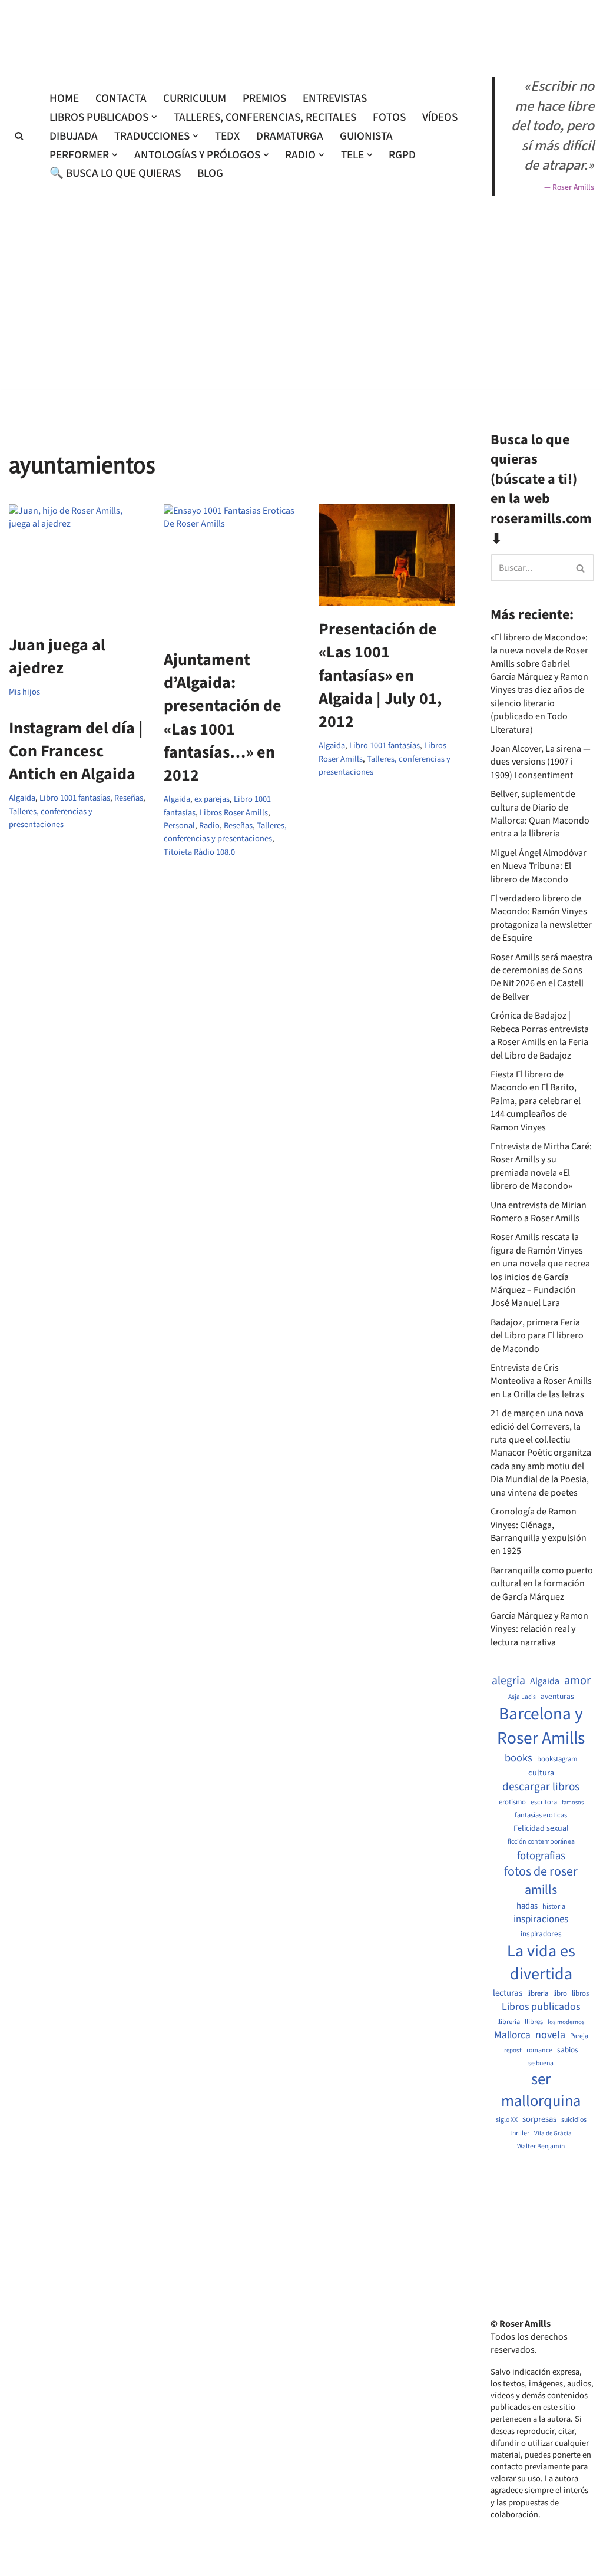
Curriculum (195, 98)
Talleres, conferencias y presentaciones (225, 832)
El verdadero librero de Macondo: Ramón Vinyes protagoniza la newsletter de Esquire (541, 918)
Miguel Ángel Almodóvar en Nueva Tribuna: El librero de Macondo (539, 866)
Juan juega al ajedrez (57, 657)
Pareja (579, 2036)
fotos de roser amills (541, 1881)
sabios (568, 2050)
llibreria (508, 2022)
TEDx (227, 136)
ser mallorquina (541, 2091)
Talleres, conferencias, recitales (265, 117)
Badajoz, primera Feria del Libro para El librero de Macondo (537, 1336)
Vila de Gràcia (553, 2133)
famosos (573, 1803)
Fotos (389, 117)
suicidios (574, 2120)
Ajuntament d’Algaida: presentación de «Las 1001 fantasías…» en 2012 (223, 717)
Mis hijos (24, 692)
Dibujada (74, 136)
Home (64, 98)
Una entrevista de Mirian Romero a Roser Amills (539, 1212)
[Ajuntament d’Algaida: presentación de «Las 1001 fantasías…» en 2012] (232, 571)
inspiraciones (541, 1919)
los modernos (566, 2022)
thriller (520, 2134)
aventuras (557, 1697)
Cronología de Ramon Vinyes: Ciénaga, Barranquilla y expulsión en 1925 (539, 1531)
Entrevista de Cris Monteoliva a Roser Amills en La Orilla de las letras (541, 1381)
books (518, 1758)
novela (550, 2035)
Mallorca (512, 2035)
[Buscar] (19, 136)
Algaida (177, 799)
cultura (541, 1773)
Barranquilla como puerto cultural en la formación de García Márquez (542, 1584)
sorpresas (539, 2119)
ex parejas (212, 799)
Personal (179, 826)
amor (577, 1681)
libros (580, 1994)
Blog (210, 173)
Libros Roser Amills (234, 813)
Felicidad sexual (541, 1829)
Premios (264, 98)
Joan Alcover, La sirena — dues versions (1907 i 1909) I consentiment (541, 762)
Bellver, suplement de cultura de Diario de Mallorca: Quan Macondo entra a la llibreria (540, 814)
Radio (209, 826)
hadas (527, 1906)
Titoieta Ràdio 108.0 (199, 852)
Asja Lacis (522, 1697)
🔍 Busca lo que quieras (115, 173)
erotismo (512, 1802)
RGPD (402, 155)
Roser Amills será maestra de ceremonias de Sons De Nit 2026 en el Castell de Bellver (541, 977)
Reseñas (238, 826)
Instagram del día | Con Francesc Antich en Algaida (76, 751)
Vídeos (440, 117)
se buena (541, 2064)
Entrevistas (335, 98)
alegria (508, 1681)
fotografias (541, 1856)
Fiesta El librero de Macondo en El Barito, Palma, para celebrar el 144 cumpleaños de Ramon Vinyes (536, 1101)
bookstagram (557, 1759)
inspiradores (541, 1934)
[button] (154, 117)
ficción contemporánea (541, 1842)
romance (539, 2051)
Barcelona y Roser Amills (541, 1727)
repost (513, 2050)
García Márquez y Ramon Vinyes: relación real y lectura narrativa (539, 1629)
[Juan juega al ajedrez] (77, 563)
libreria (538, 1994)
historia (554, 1907)
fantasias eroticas (541, 1815)
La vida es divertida (541, 1963)
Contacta (121, 98)
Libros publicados (541, 2007)
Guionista (366, 136)
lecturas (508, 1993)
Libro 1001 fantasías (385, 745)
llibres (534, 2022)
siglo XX (507, 2120)
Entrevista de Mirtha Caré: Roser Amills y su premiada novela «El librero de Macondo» (541, 1166)
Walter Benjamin (541, 2147)
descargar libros (541, 1787)
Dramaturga (290, 136)
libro (560, 1994)
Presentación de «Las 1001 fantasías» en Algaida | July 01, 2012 (380, 675)
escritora (544, 1802)
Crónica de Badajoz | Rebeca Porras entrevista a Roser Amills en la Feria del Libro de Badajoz (540, 1035)
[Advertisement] (301, 393)
